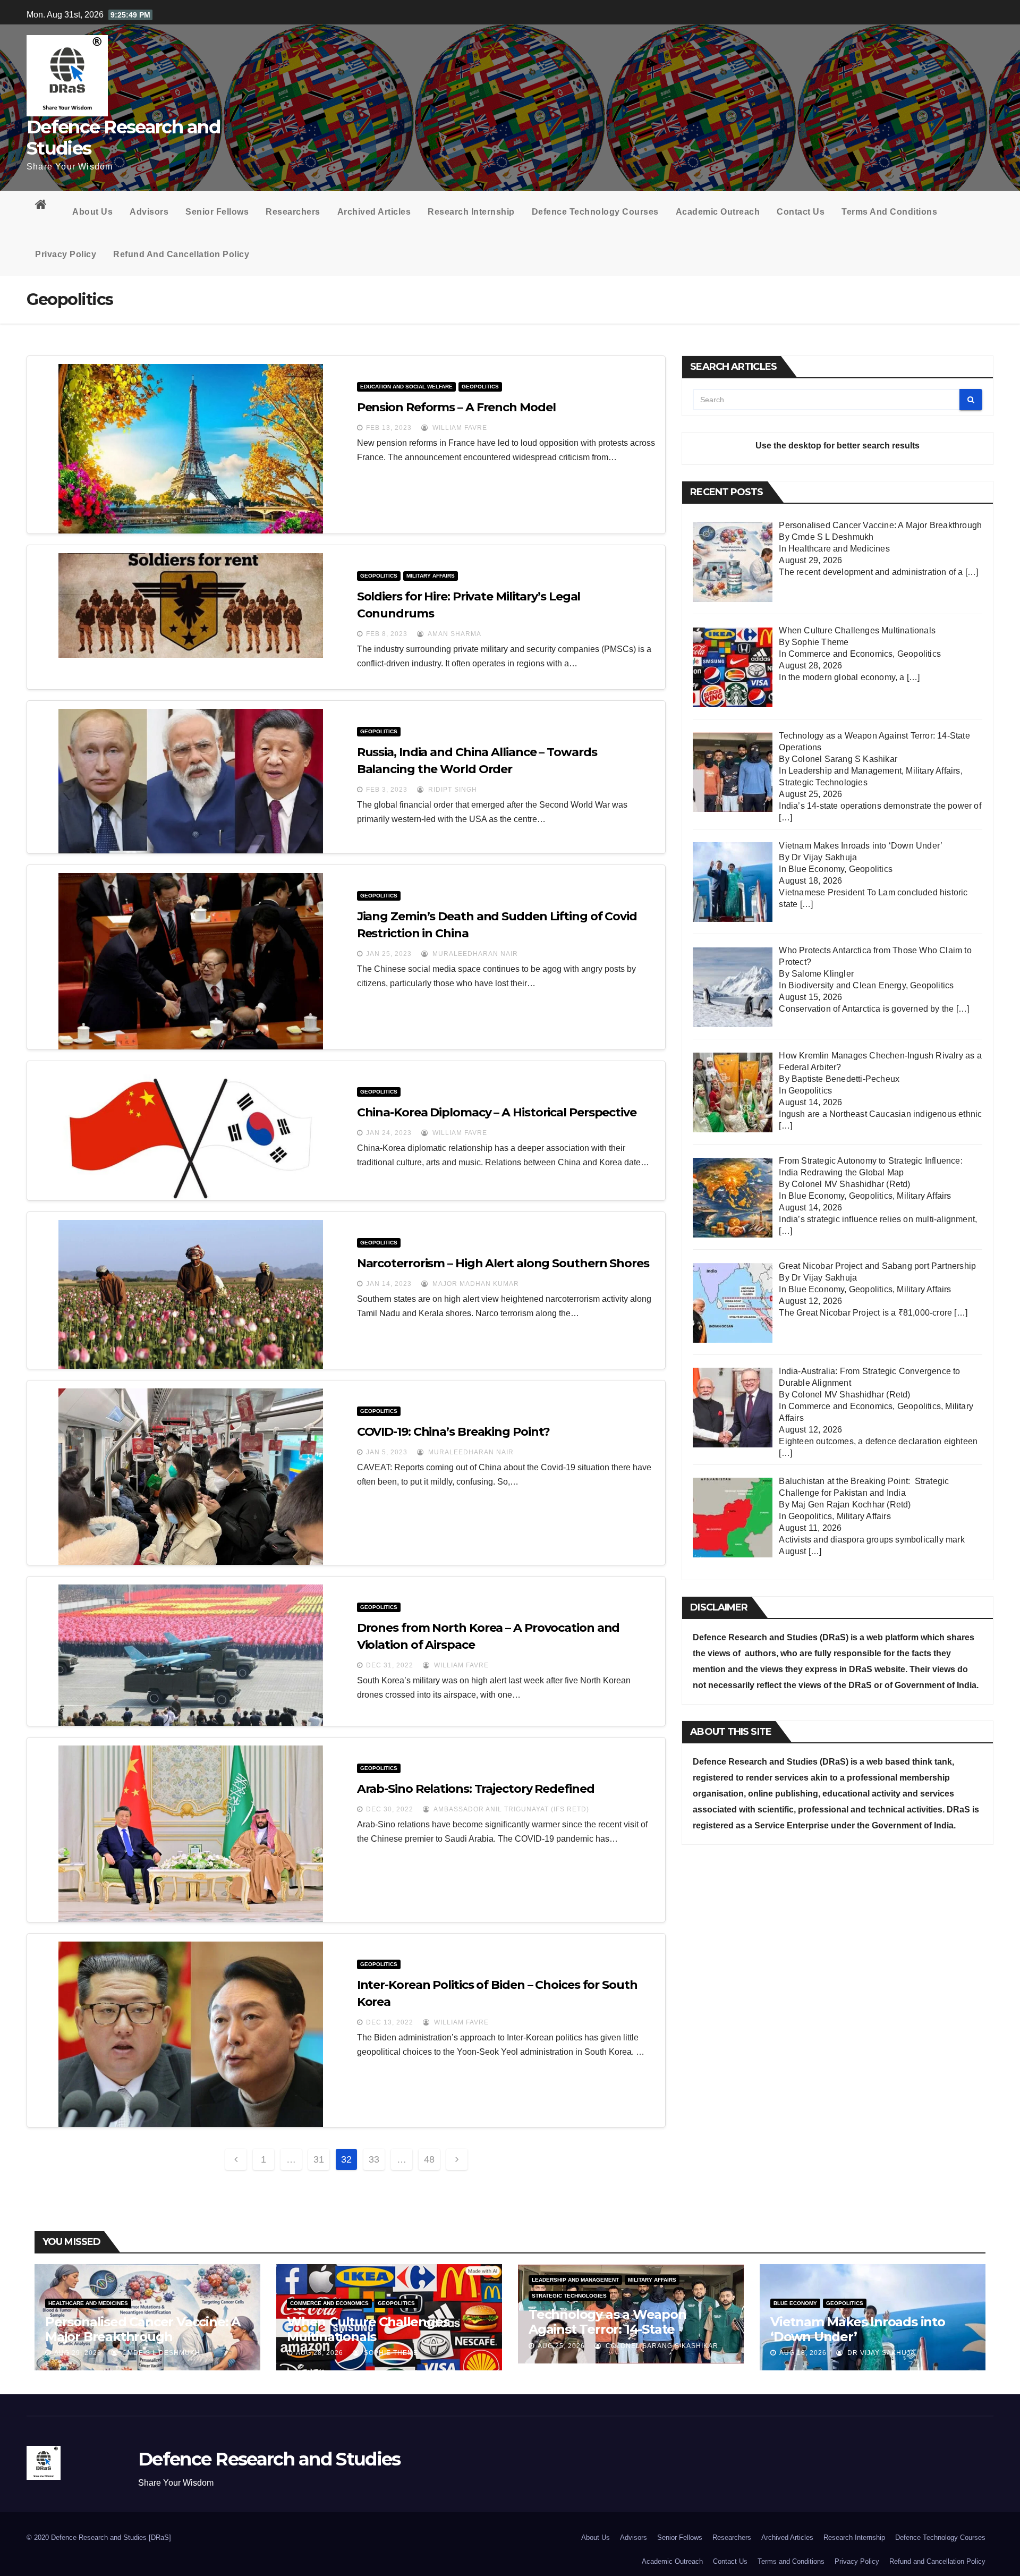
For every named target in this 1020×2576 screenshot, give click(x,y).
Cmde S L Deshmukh (160, 2353)
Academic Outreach (718, 212)
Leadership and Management (845, 771)
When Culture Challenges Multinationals (368, 2329)
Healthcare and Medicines (839, 549)
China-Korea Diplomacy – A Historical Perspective (497, 1112)
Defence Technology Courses (595, 212)
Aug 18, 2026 (803, 2353)
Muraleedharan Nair (474, 954)
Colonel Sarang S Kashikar (661, 2346)
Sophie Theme (390, 2353)
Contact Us (801, 212)
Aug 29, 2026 (78, 2353)
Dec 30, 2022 (390, 1809)
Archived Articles (374, 212)
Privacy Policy (66, 254)
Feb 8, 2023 (387, 634)
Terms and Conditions (889, 212)
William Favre (459, 428)
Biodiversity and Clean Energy (847, 985)
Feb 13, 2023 (389, 428)
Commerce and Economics (840, 654)
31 (319, 2159)
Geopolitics (480, 387)
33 (374, 2159)
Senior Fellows (217, 212)
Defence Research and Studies (123, 138)
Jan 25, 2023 (389, 954)
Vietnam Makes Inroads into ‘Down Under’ (858, 2329)
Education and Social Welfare (406, 387)
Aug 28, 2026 (320, 2353)
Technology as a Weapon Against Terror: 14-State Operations (607, 2329)
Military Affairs (431, 576)
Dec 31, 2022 (390, 1665)
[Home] (45, 207)
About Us (92, 212)
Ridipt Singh (452, 790)
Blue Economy (816, 869)
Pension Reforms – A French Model (456, 407)
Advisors (149, 212)
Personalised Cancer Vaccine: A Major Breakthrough (143, 2329)
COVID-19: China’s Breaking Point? (454, 1432)
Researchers (293, 212)
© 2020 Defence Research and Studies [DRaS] (99, 2537)
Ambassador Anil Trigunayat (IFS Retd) (511, 1809)
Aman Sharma (454, 634)
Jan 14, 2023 (389, 1284)
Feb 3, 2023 (387, 790)
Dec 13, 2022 (390, 2022)
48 (429, 2159)
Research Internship (471, 212)
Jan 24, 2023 (389, 1133)
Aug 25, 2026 (561, 2346)
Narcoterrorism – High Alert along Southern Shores (503, 1263)
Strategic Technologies (823, 782)
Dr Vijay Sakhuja (880, 2353)
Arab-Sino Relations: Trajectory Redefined (476, 1789)
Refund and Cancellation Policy (181, 254)
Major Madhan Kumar (475, 1284)
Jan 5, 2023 (387, 1452)
